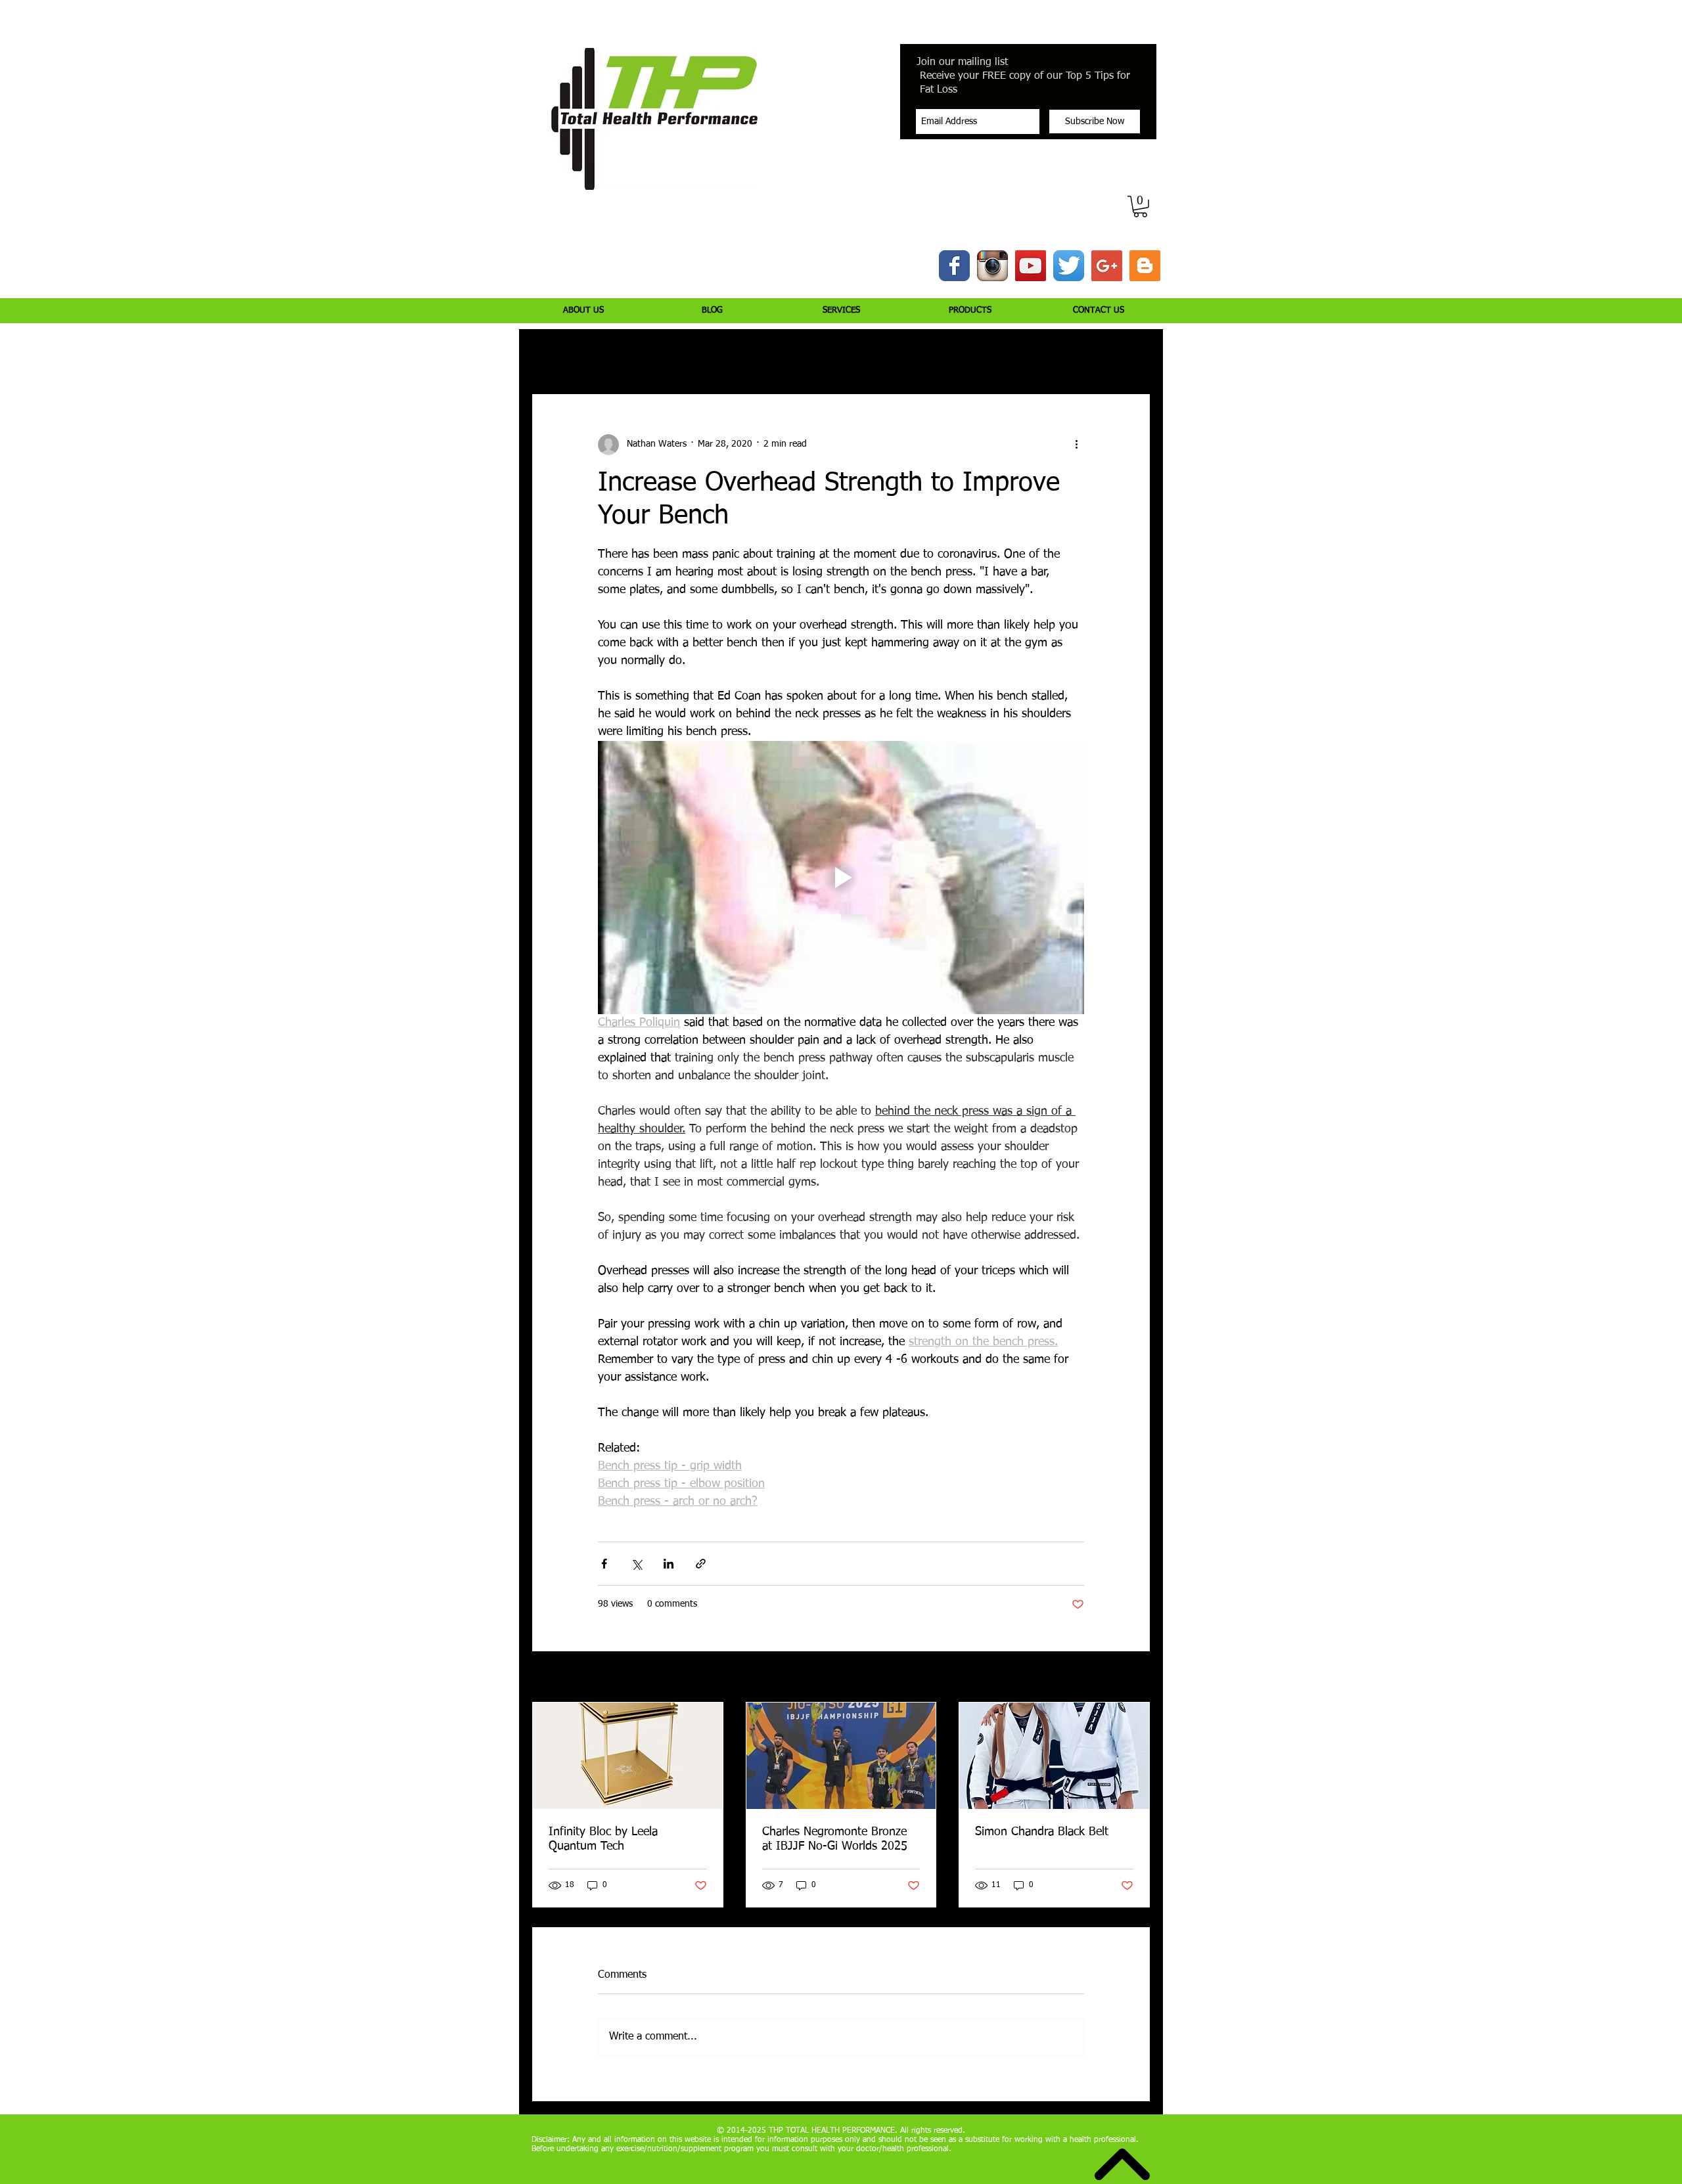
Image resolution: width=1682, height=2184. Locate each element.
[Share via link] (701, 1564)
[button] (1140, 207)
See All (1137, 1678)
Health (870, 355)
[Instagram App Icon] (992, 266)
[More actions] (1076, 445)
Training (658, 355)
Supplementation (797, 355)
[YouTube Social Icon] (1031, 266)
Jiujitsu (923, 355)
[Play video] (841, 878)
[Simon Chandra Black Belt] (1054, 1756)
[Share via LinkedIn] (669, 1564)
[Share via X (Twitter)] (636, 1564)
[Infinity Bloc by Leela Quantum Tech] (628, 1756)
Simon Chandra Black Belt (1042, 1832)
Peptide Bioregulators (1007, 355)
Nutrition (718, 355)
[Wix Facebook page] (954, 266)
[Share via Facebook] (604, 1564)
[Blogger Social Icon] (1145, 266)
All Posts (549, 355)
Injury (604, 355)
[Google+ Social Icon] (1107, 266)
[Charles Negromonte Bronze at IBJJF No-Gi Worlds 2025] (841, 1756)
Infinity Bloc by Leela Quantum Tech (603, 1839)
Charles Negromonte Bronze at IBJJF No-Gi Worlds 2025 (835, 1839)
